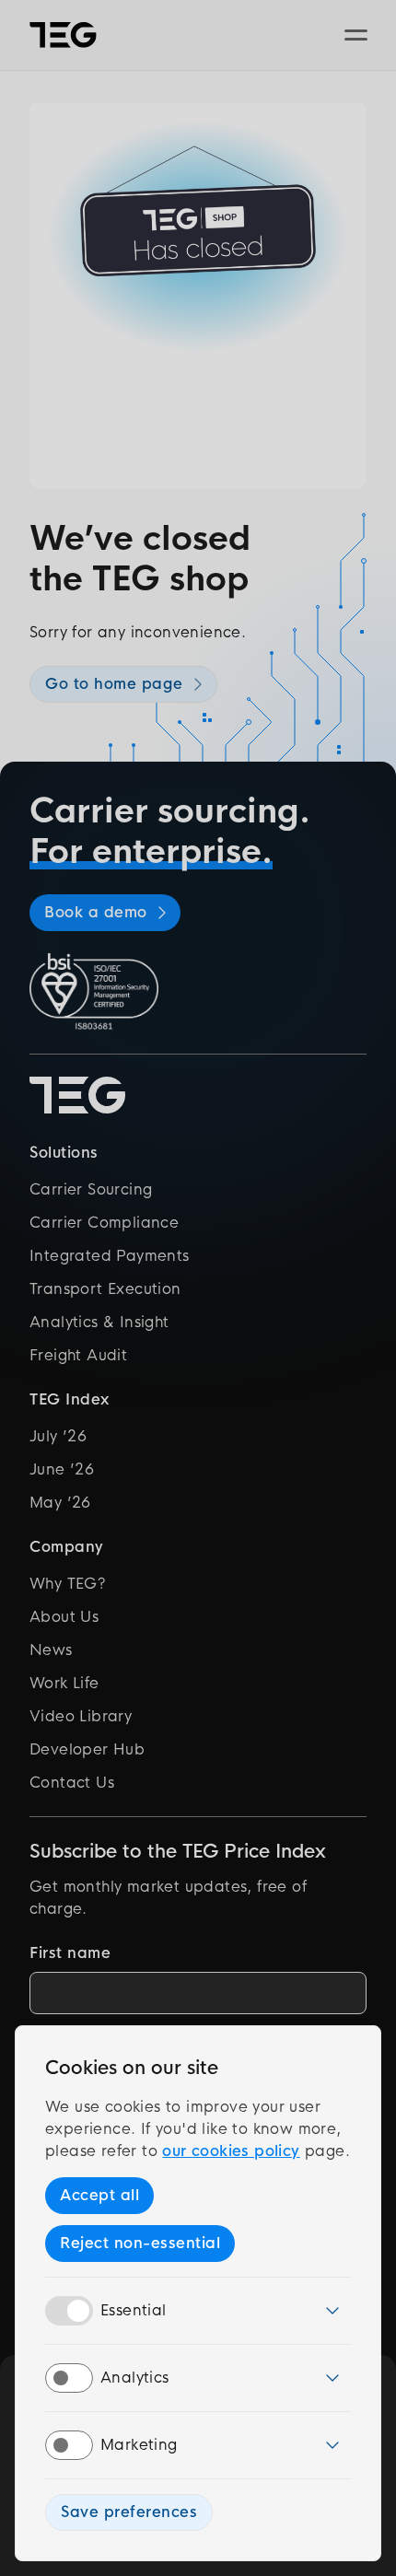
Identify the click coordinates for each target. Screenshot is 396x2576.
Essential (134, 2310)
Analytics (135, 2378)
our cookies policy (231, 2151)
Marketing (139, 2445)
